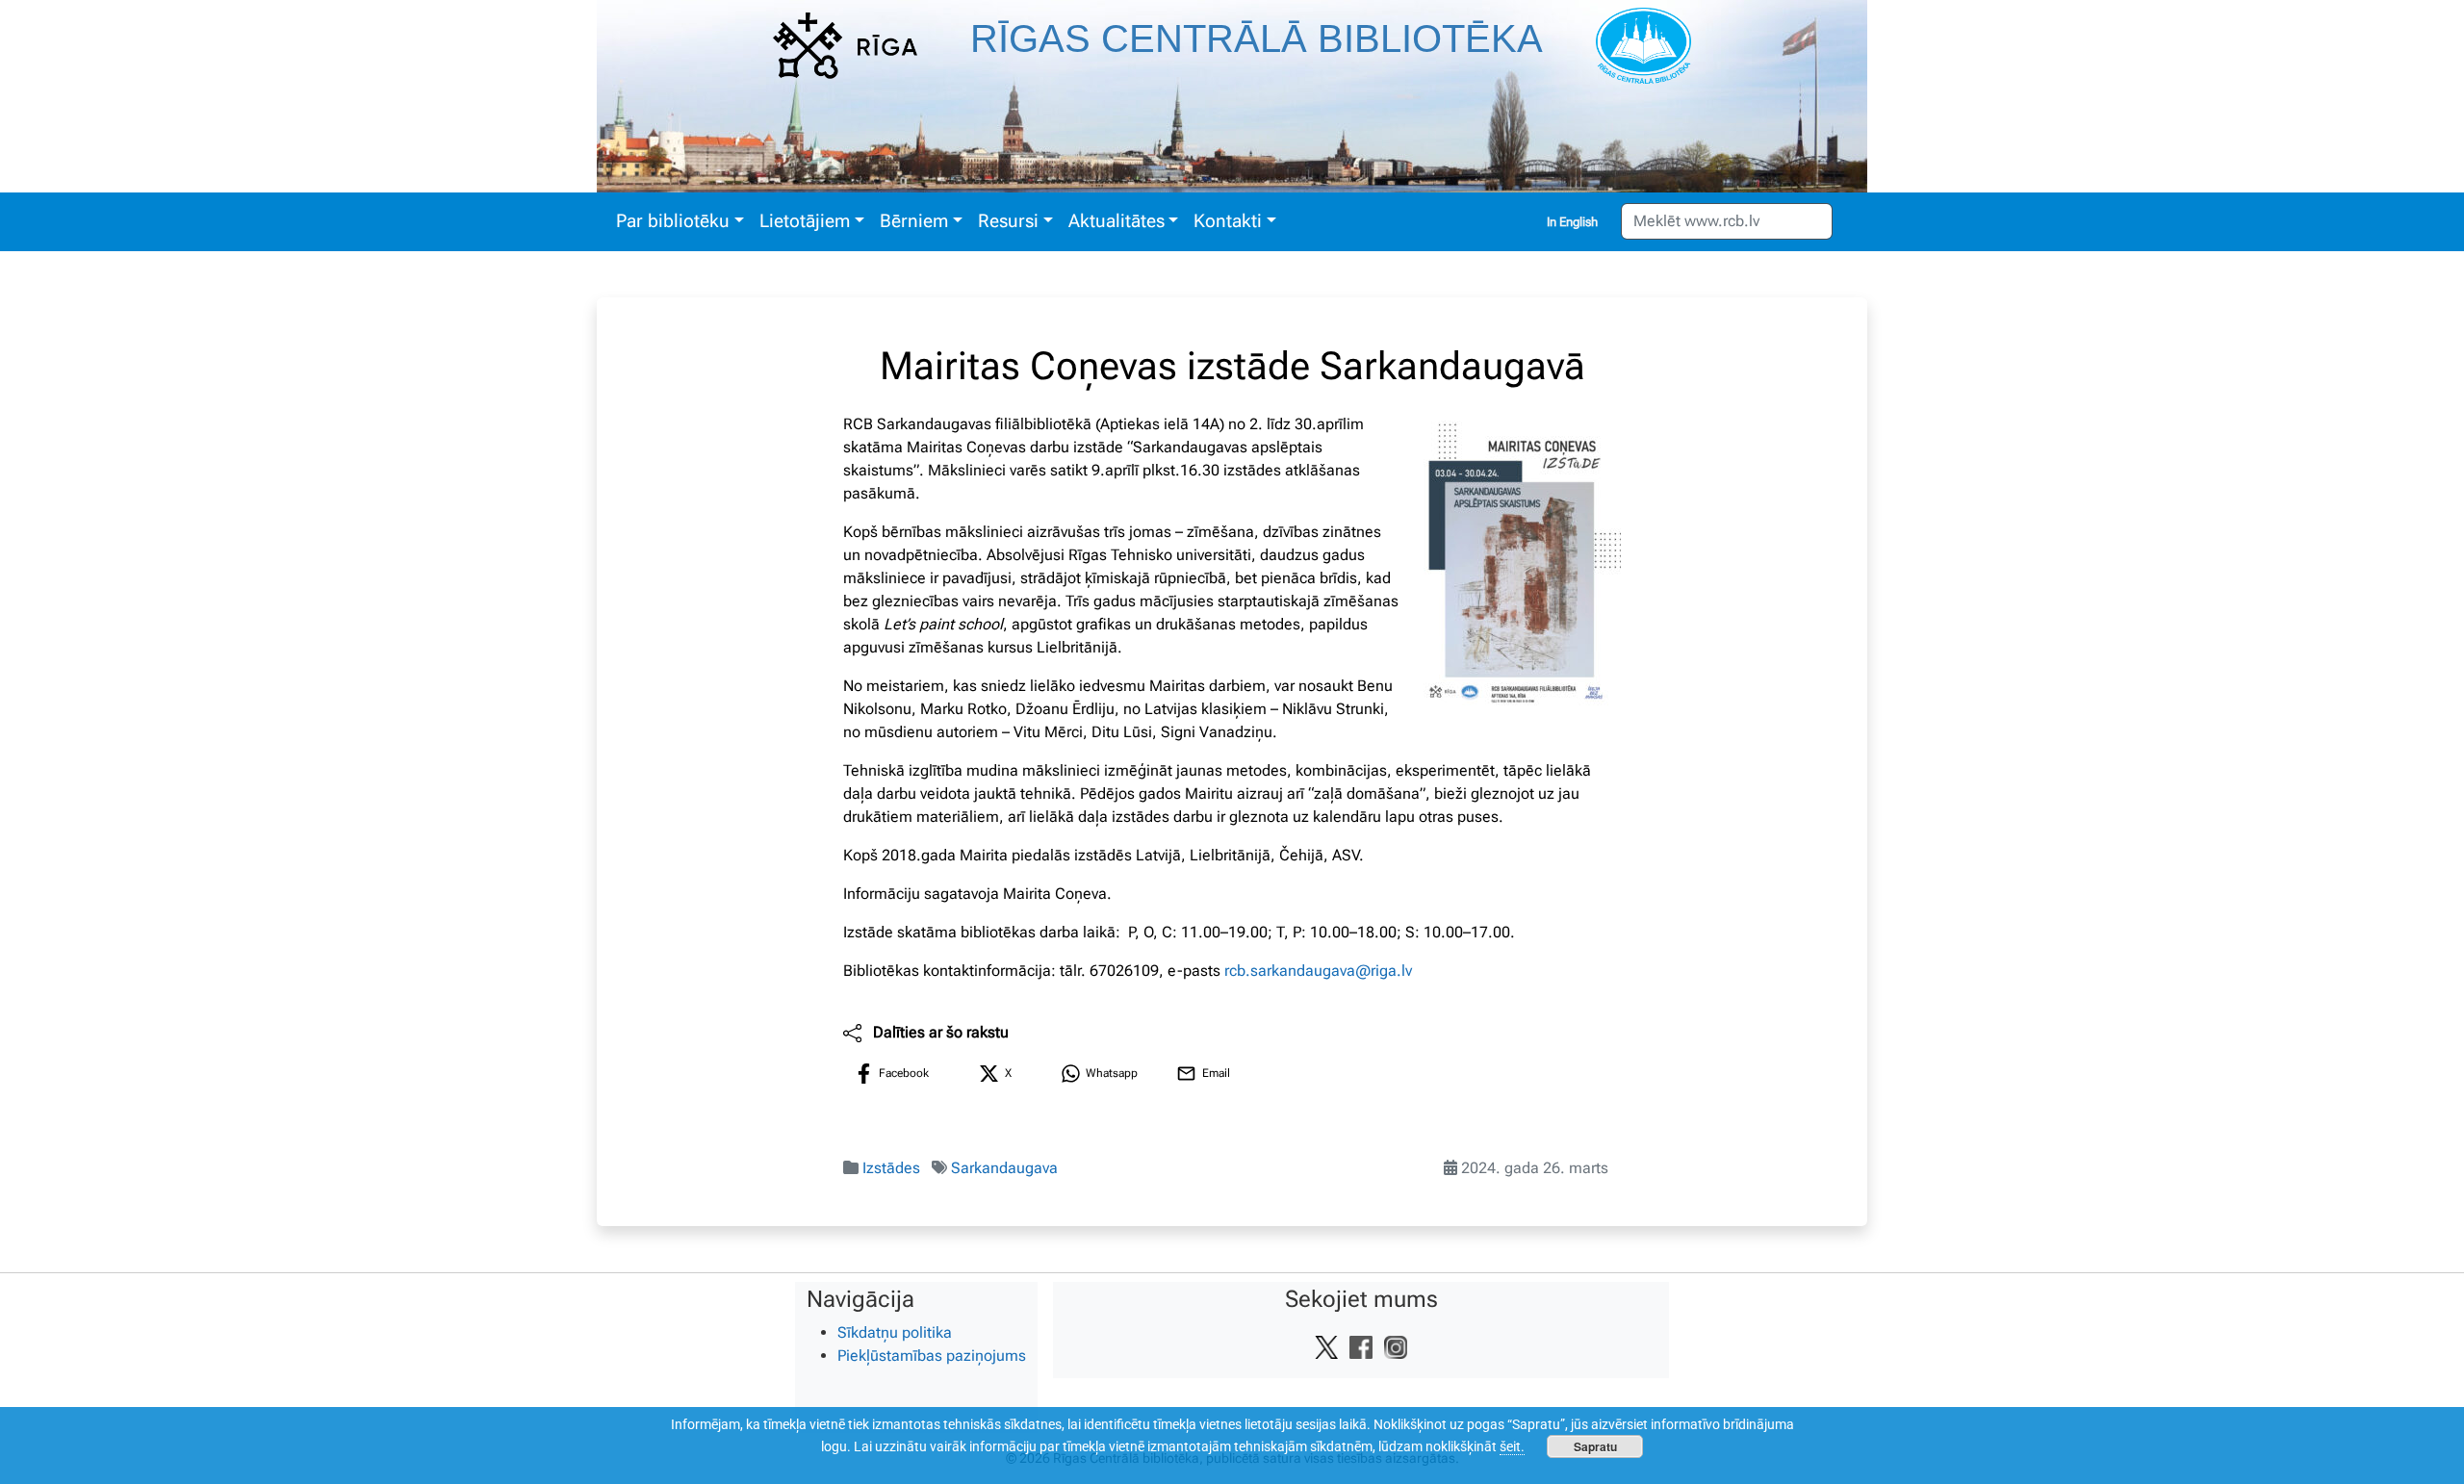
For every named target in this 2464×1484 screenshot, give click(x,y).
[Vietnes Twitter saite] (1326, 1347)
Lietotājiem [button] (805, 221)
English (1578, 222)
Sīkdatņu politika (895, 1332)
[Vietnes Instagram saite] (1396, 1347)
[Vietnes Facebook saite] (1361, 1347)
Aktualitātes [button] (1116, 221)
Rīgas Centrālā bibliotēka (1257, 38)
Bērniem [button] (914, 221)
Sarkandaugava (1004, 1168)
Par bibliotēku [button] (673, 221)
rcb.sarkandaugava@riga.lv (1318, 971)
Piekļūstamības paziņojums (932, 1356)
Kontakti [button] (1228, 221)
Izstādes (891, 1168)
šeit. (1512, 1446)
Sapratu (1595, 1446)
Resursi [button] (1008, 221)
